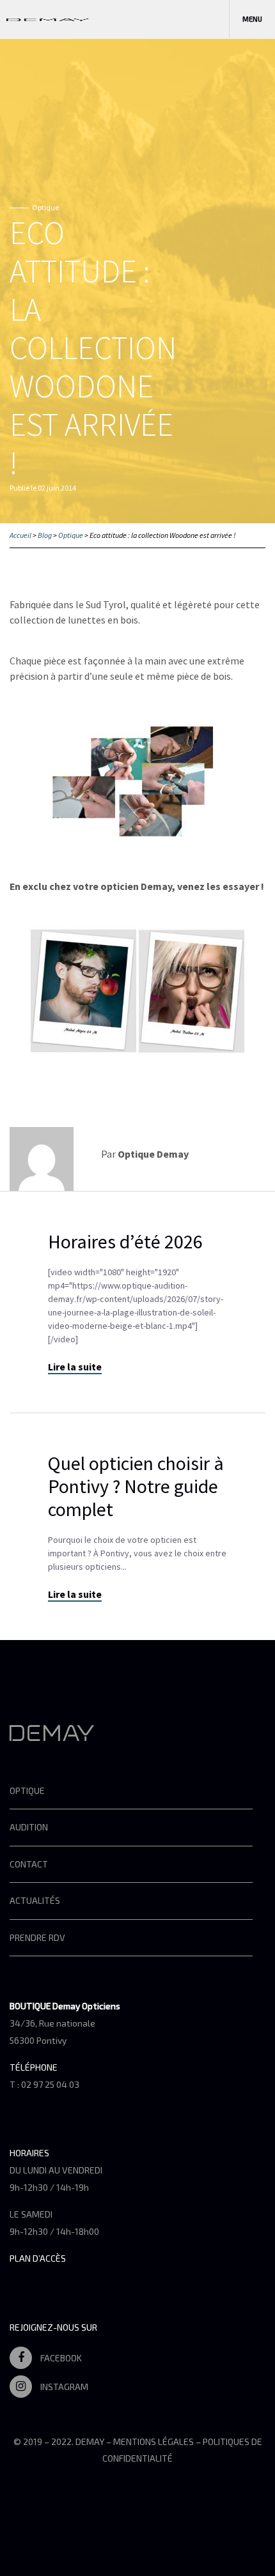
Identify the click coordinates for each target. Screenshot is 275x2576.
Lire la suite (75, 1367)
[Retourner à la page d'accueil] (48, 19)
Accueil (20, 535)
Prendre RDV (37, 1937)
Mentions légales (153, 2442)
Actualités (35, 1900)
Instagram (63, 2387)
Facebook (60, 2358)
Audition (29, 1827)
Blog (45, 535)
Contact (29, 1864)
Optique (71, 535)
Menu (252, 19)
